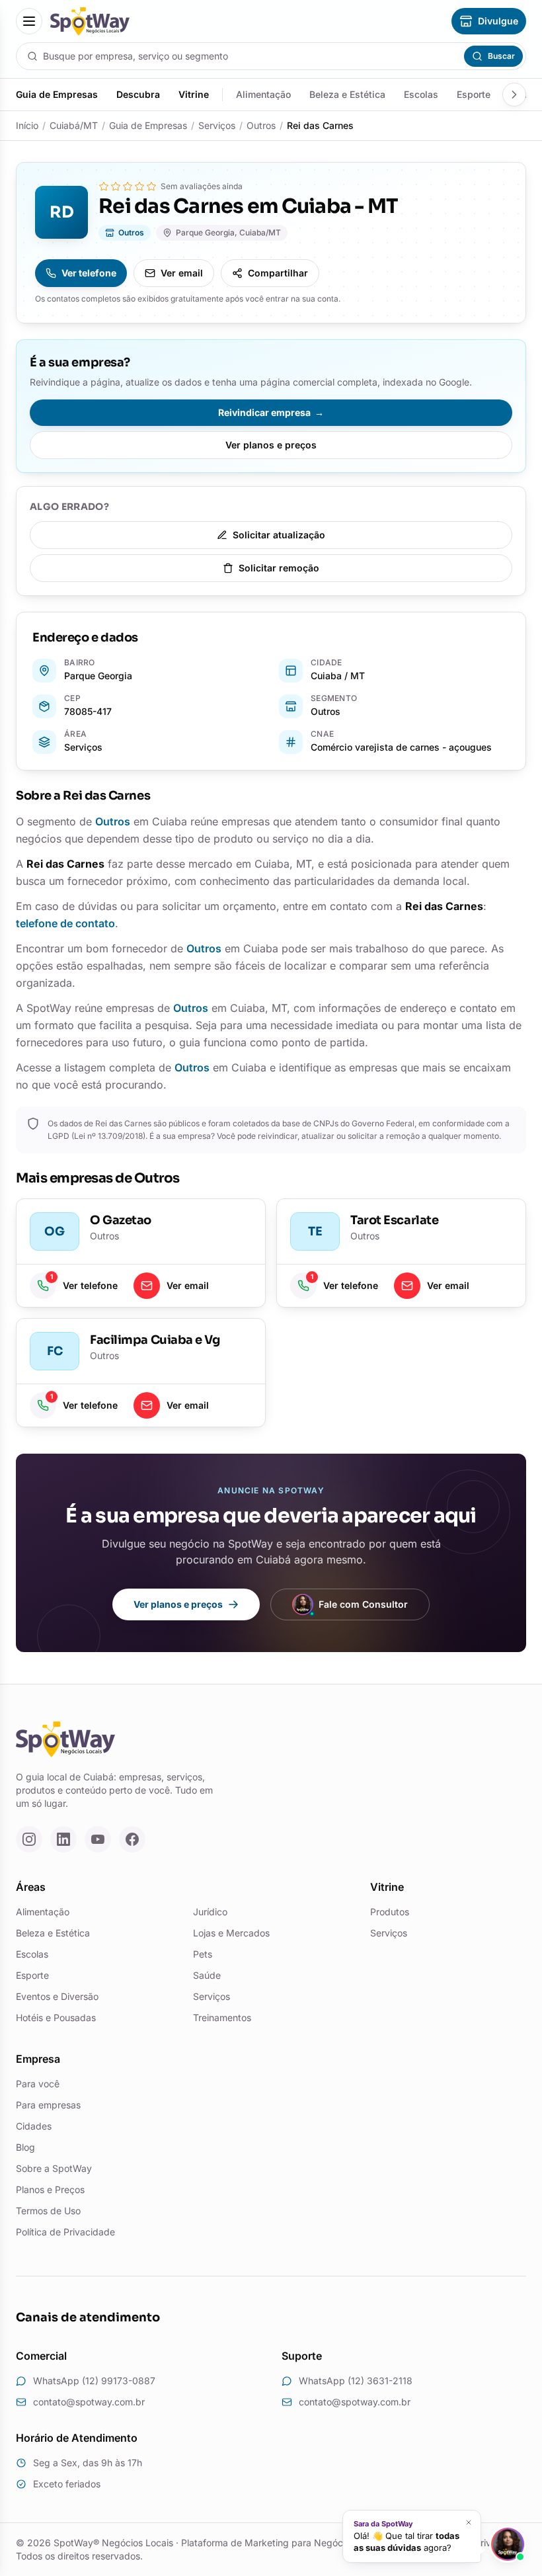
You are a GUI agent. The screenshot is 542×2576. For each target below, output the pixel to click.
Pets (203, 1954)
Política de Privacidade (65, 2232)
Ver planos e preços (271, 445)
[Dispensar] (469, 2523)
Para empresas (48, 2105)
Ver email (182, 273)
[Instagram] (29, 1839)
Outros (261, 125)
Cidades (34, 2126)
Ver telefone (89, 273)
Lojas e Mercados (231, 1933)
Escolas (421, 94)
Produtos (390, 1912)
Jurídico (210, 1912)
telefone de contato (65, 923)
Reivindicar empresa (271, 412)
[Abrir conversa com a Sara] (508, 2544)
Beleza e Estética (347, 94)
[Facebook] (132, 1839)
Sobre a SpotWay (54, 2168)
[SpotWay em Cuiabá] (90, 21)
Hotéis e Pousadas (56, 2017)
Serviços (217, 125)
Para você (38, 2084)
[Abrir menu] (29, 21)
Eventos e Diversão (57, 1996)
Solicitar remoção (279, 568)
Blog (25, 2147)
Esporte (474, 94)
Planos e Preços (50, 2189)
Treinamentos (222, 2017)
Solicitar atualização (279, 535)
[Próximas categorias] (514, 95)
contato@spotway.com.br (89, 2402)
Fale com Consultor (363, 1604)
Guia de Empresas (57, 94)
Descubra (138, 94)
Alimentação (263, 94)
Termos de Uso (48, 2211)
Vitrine (194, 94)
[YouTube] (98, 1839)
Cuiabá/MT (74, 125)
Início (27, 125)
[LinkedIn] (63, 1839)
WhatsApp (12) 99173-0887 (94, 2381)
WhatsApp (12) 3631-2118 (356, 2381)
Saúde (207, 1975)
